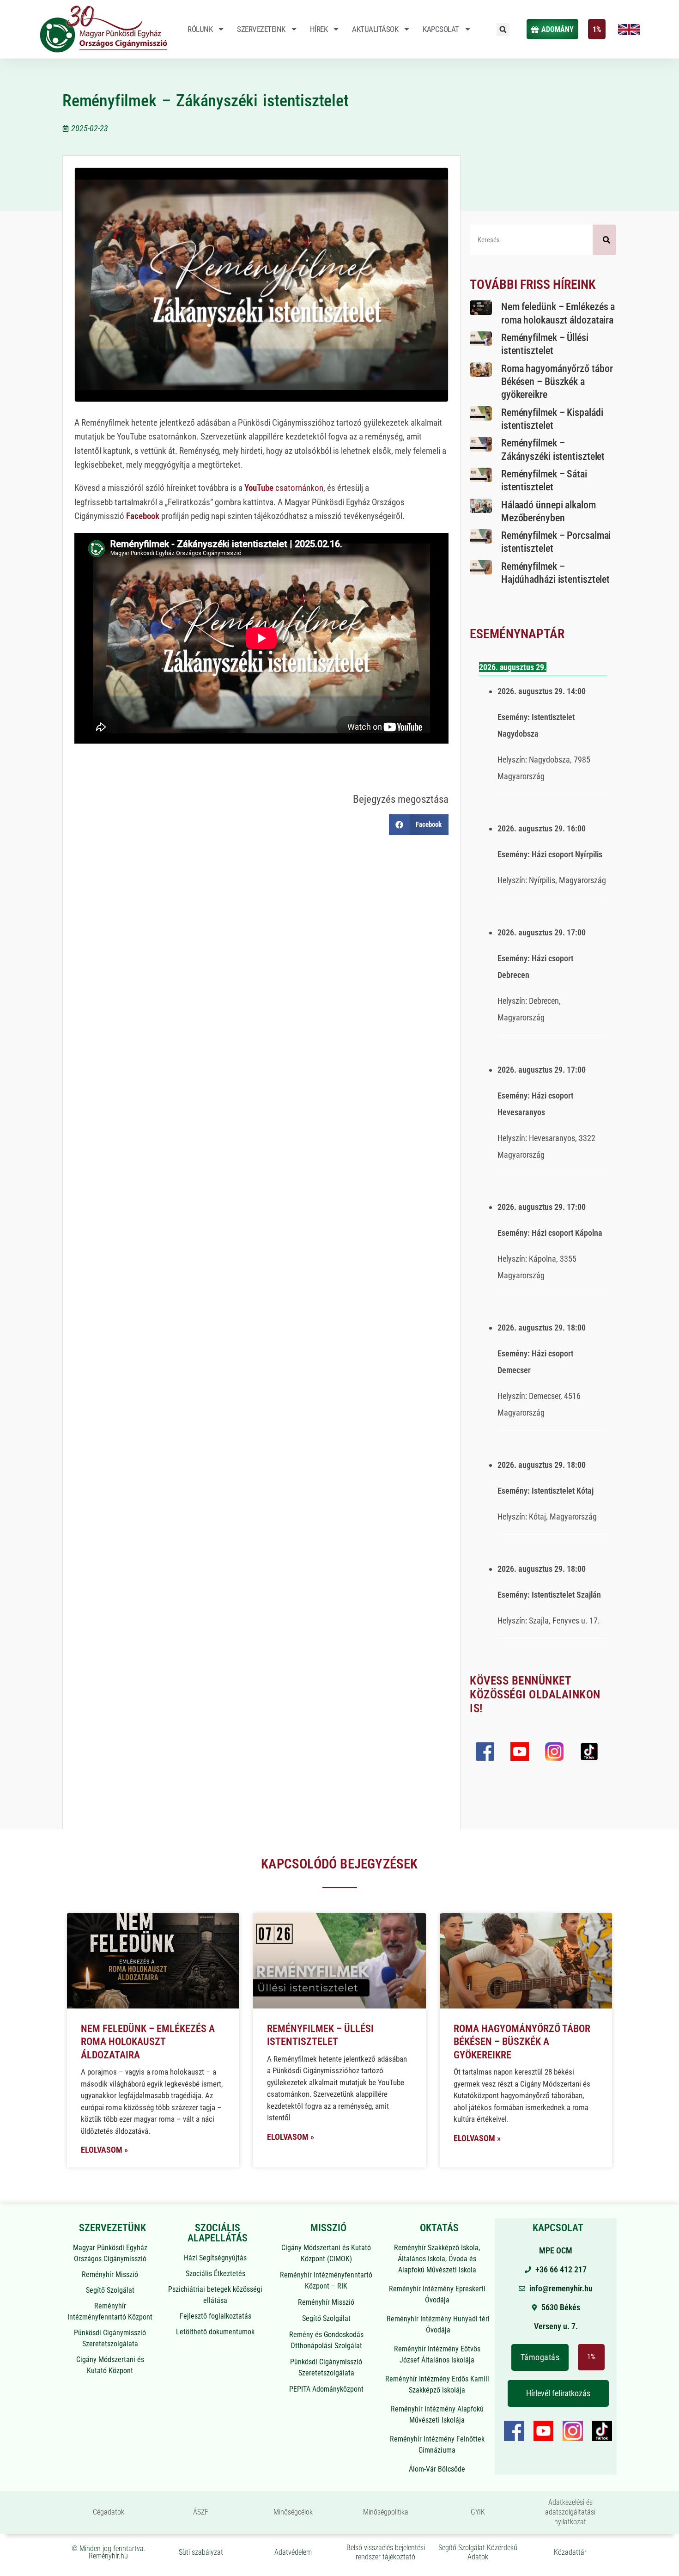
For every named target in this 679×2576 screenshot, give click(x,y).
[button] (503, 30)
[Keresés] (604, 240)
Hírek (319, 29)
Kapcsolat (441, 29)
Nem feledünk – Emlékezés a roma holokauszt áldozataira (148, 2042)
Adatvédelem (293, 2552)
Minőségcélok (293, 2512)
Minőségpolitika (386, 2512)
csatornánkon (284, 488)
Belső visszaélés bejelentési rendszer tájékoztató (386, 2552)
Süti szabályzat (201, 2552)
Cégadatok (109, 2512)
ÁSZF (201, 2512)
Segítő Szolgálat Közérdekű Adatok (478, 2552)
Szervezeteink (261, 29)
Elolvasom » (104, 2150)
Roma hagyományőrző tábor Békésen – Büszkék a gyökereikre (557, 382)
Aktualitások (375, 29)
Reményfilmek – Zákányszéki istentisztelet (206, 101)
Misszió (328, 2228)
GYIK (478, 2512)
